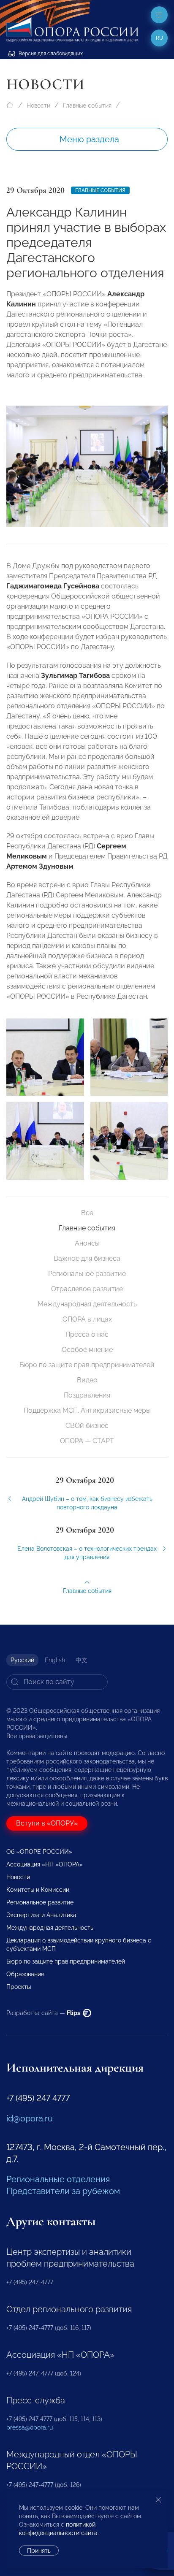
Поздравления (87, 1395)
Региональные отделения (58, 2179)
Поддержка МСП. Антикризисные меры (87, 1410)
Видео (87, 1380)
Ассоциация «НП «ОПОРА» (45, 1864)
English (55, 1660)
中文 (82, 1660)
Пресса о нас (87, 1334)
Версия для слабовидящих (50, 54)
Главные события (87, 106)
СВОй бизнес (87, 1426)
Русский (22, 1660)
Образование (25, 1974)
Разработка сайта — (44, 2013)
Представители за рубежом (63, 2191)
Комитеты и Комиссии (38, 1890)
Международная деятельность (87, 1304)
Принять (39, 2551)
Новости (38, 106)
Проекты (19, 1987)
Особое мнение (87, 1350)
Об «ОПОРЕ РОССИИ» (39, 1852)
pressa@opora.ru (30, 2427)
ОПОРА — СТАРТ (87, 1441)
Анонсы (87, 1243)
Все (87, 1213)
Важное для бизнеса (87, 1258)
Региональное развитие (87, 1274)
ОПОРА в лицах (87, 1319)
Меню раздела (89, 139)
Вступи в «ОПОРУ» (47, 1823)
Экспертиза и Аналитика (41, 1915)
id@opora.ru (30, 2118)
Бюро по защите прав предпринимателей (87, 1365)
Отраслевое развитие (87, 1289)
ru (159, 38)
